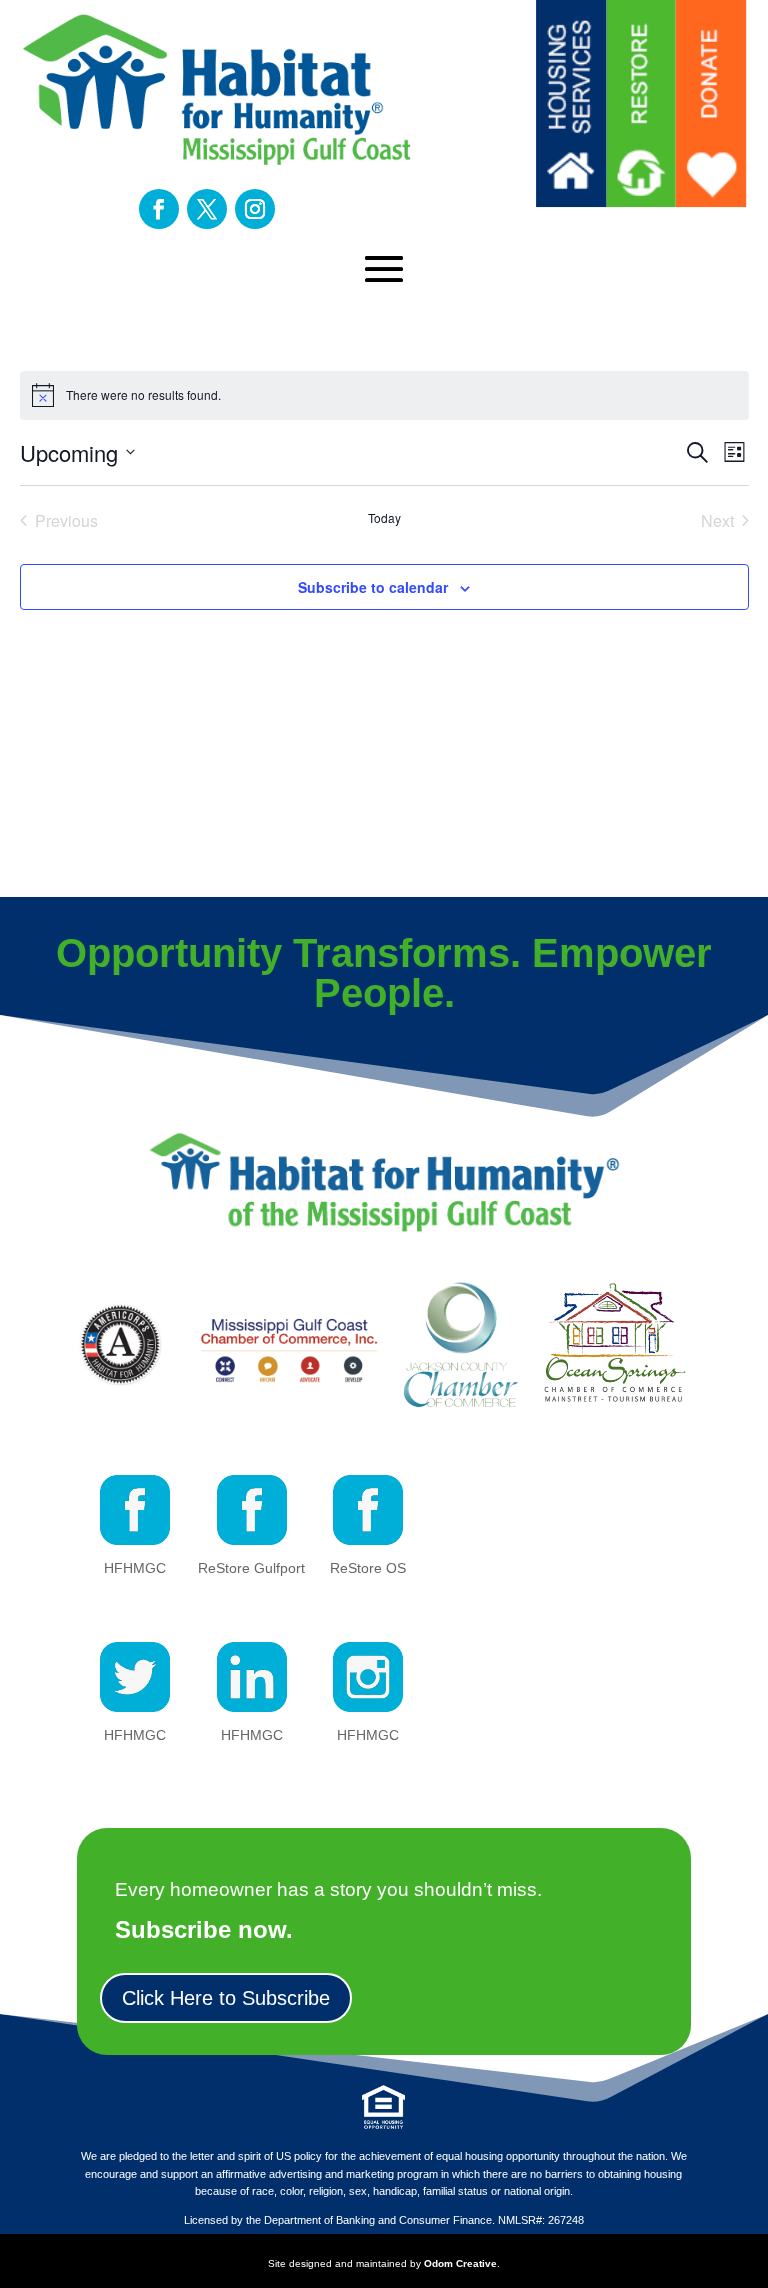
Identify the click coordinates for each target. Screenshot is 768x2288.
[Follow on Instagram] (255, 209)
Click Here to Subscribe (226, 1998)
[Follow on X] (207, 209)
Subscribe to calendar (373, 587)
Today (384, 518)
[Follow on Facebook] (159, 209)
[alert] (384, 395)
